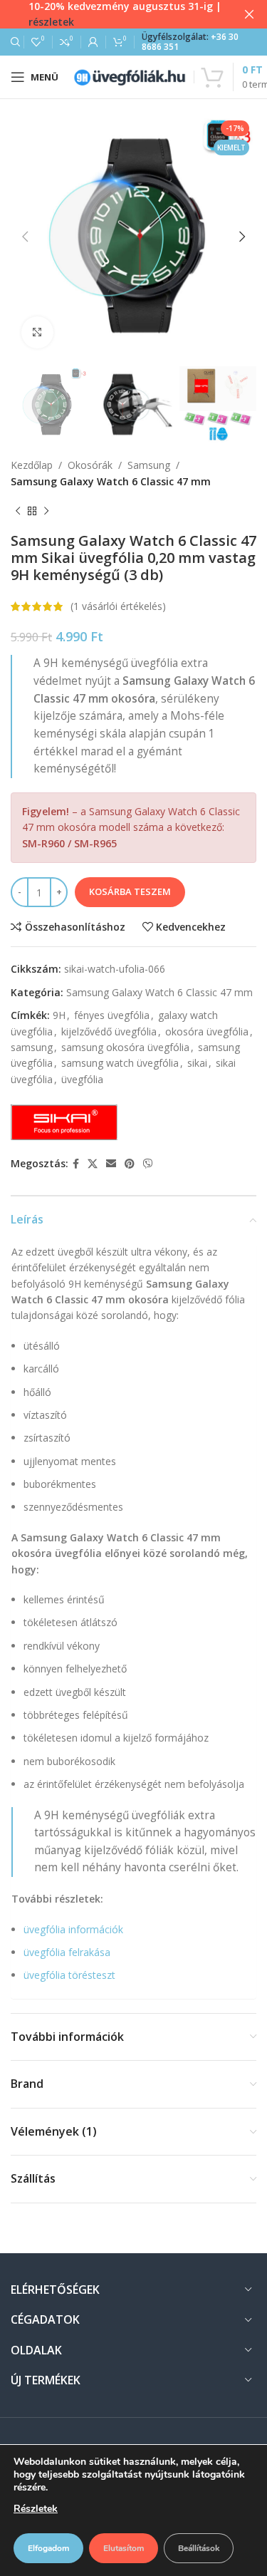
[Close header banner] (249, 14)
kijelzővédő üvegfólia (109, 1031)
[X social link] (93, 1164)
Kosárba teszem (130, 891)
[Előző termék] (18, 511)
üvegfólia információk (73, 1929)
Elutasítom (124, 2548)
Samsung (149, 465)
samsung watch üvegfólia (120, 1063)
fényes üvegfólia (112, 1015)
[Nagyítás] (37, 332)
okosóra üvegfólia (207, 1031)
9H (59, 1015)
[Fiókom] (93, 42)
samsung (32, 1047)
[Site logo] (130, 76)
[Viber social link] (148, 1164)
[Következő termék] (46, 511)
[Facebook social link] (76, 1164)
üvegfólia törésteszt (69, 1975)
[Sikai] (64, 1122)
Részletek (36, 2509)
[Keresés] (14, 42)
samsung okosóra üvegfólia (125, 1047)
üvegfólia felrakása (67, 1952)
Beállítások (199, 2548)
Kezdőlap (32, 465)
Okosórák (90, 465)
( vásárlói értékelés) (118, 606)
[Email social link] (111, 1164)
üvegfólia (82, 1079)
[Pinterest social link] (130, 1164)
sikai (197, 1063)
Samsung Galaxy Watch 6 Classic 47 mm (111, 481)
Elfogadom (48, 2548)
